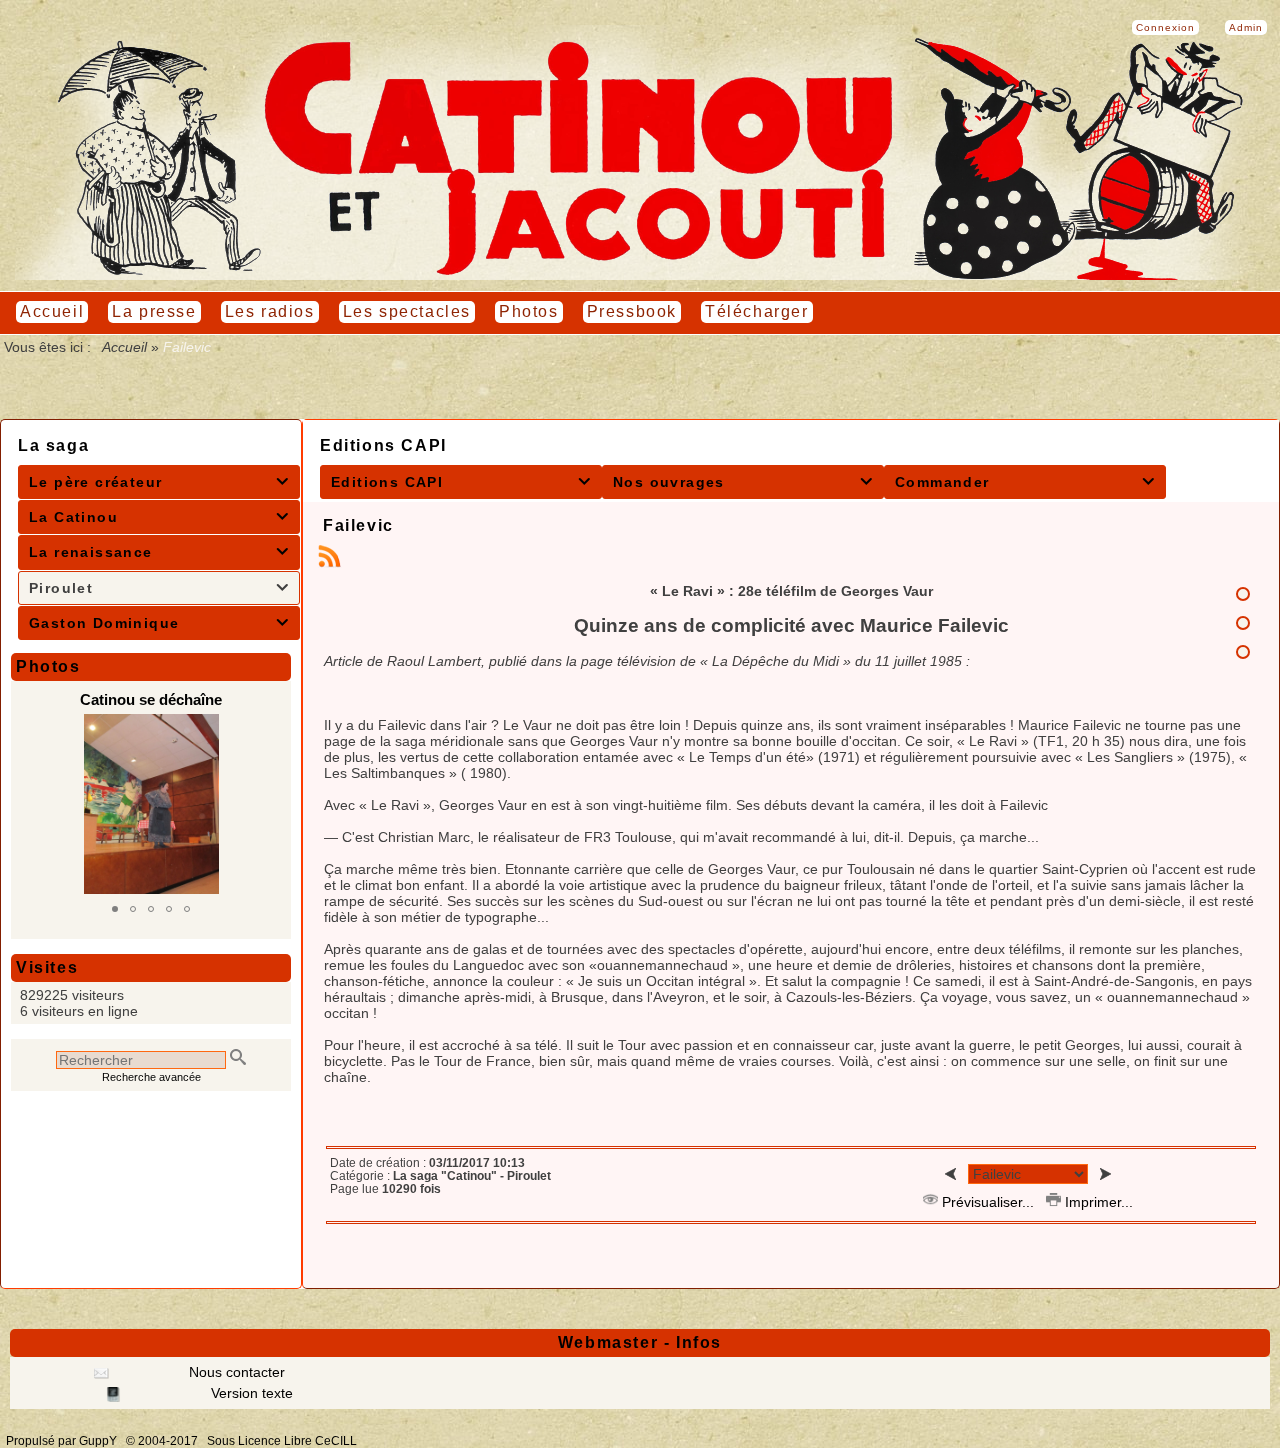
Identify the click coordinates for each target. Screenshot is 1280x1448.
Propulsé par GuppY (63, 1441)
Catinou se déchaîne (151, 699)
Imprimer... (1097, 1202)
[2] (1243, 623)
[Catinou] (640, 275)
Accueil (125, 347)
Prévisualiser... (988, 1202)
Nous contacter (235, 1372)
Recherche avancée (151, 1077)
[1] (1243, 594)
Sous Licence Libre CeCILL (283, 1441)
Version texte (250, 1393)
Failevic (358, 525)
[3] (1243, 652)
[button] (115, 909)
